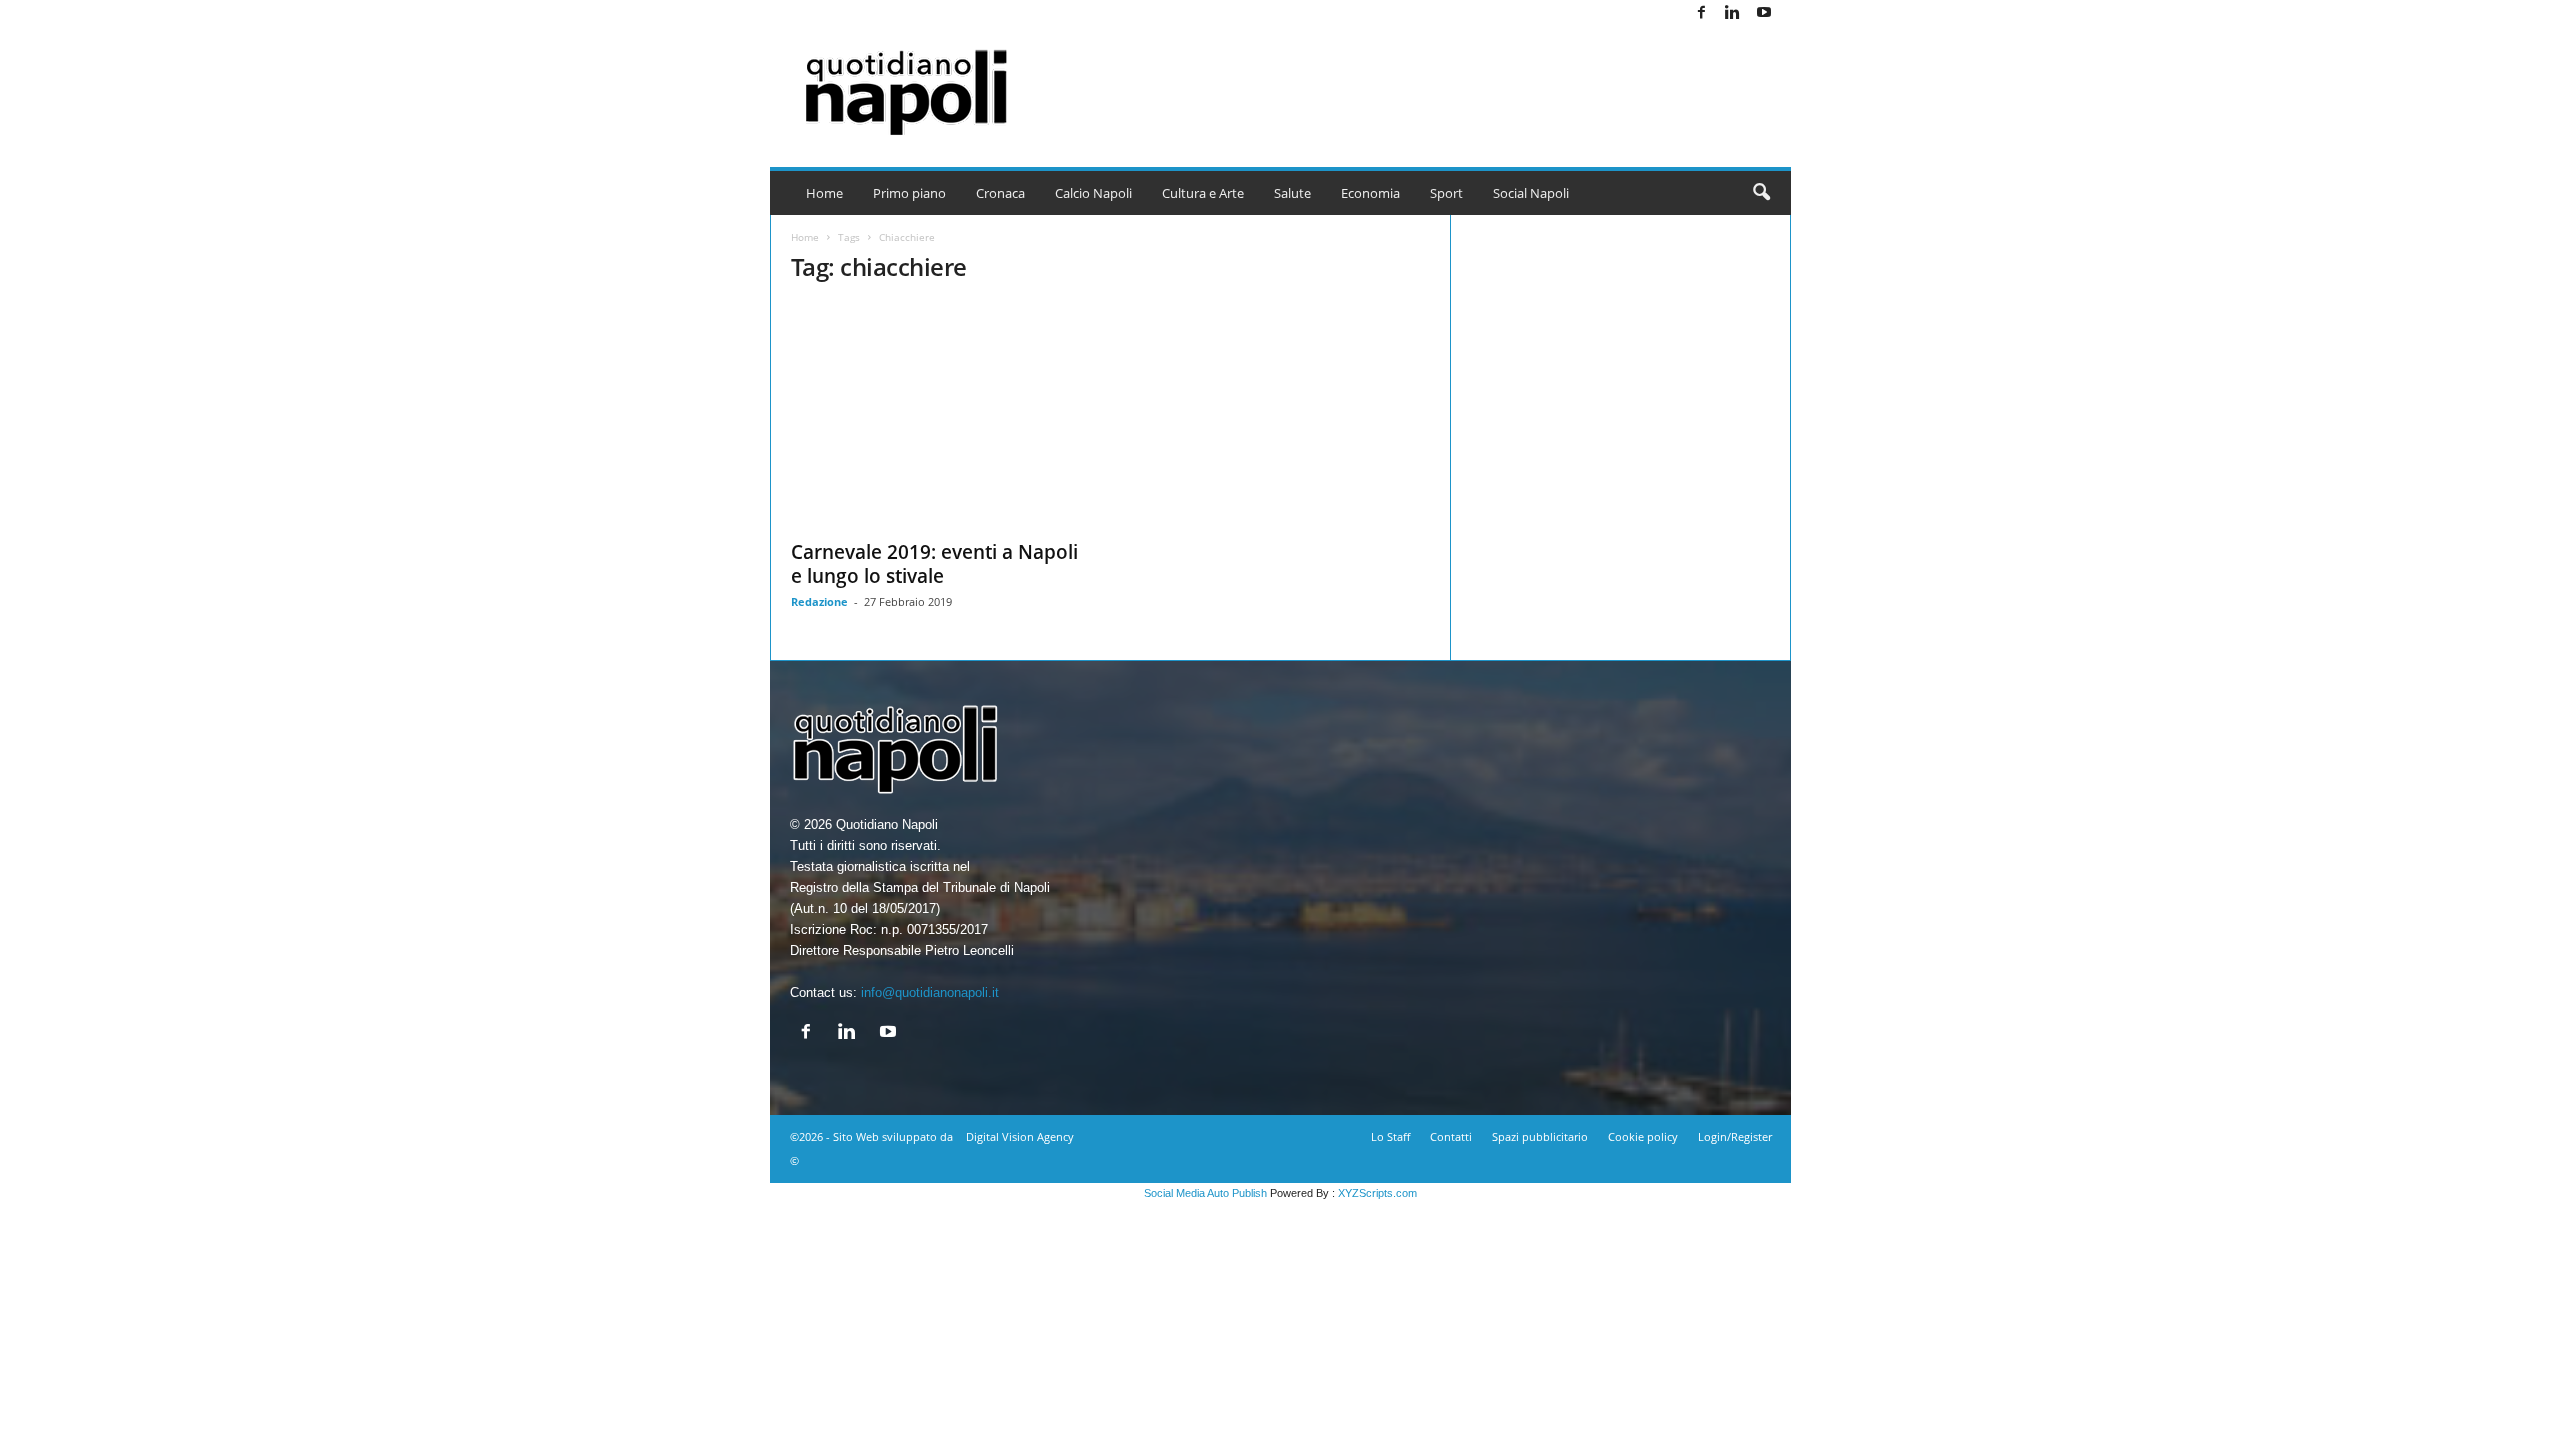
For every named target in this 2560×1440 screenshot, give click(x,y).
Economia (1370, 193)
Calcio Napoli (1093, 193)
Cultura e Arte (1203, 193)
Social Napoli (1531, 193)
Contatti (1451, 1136)
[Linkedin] (1733, 13)
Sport (1446, 193)
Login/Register (1735, 1136)
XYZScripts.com (1377, 1193)
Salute (1292, 193)
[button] (1761, 193)
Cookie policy (1643, 1136)
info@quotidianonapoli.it (930, 992)
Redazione (819, 601)
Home (824, 193)
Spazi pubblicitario (1540, 1136)
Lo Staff (1390, 1136)
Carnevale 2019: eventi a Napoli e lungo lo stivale (934, 564)
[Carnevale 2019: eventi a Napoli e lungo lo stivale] (941, 415)
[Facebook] (1702, 13)
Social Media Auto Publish (1205, 1193)
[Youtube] (1764, 13)
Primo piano (909, 193)
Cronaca (1000, 193)
